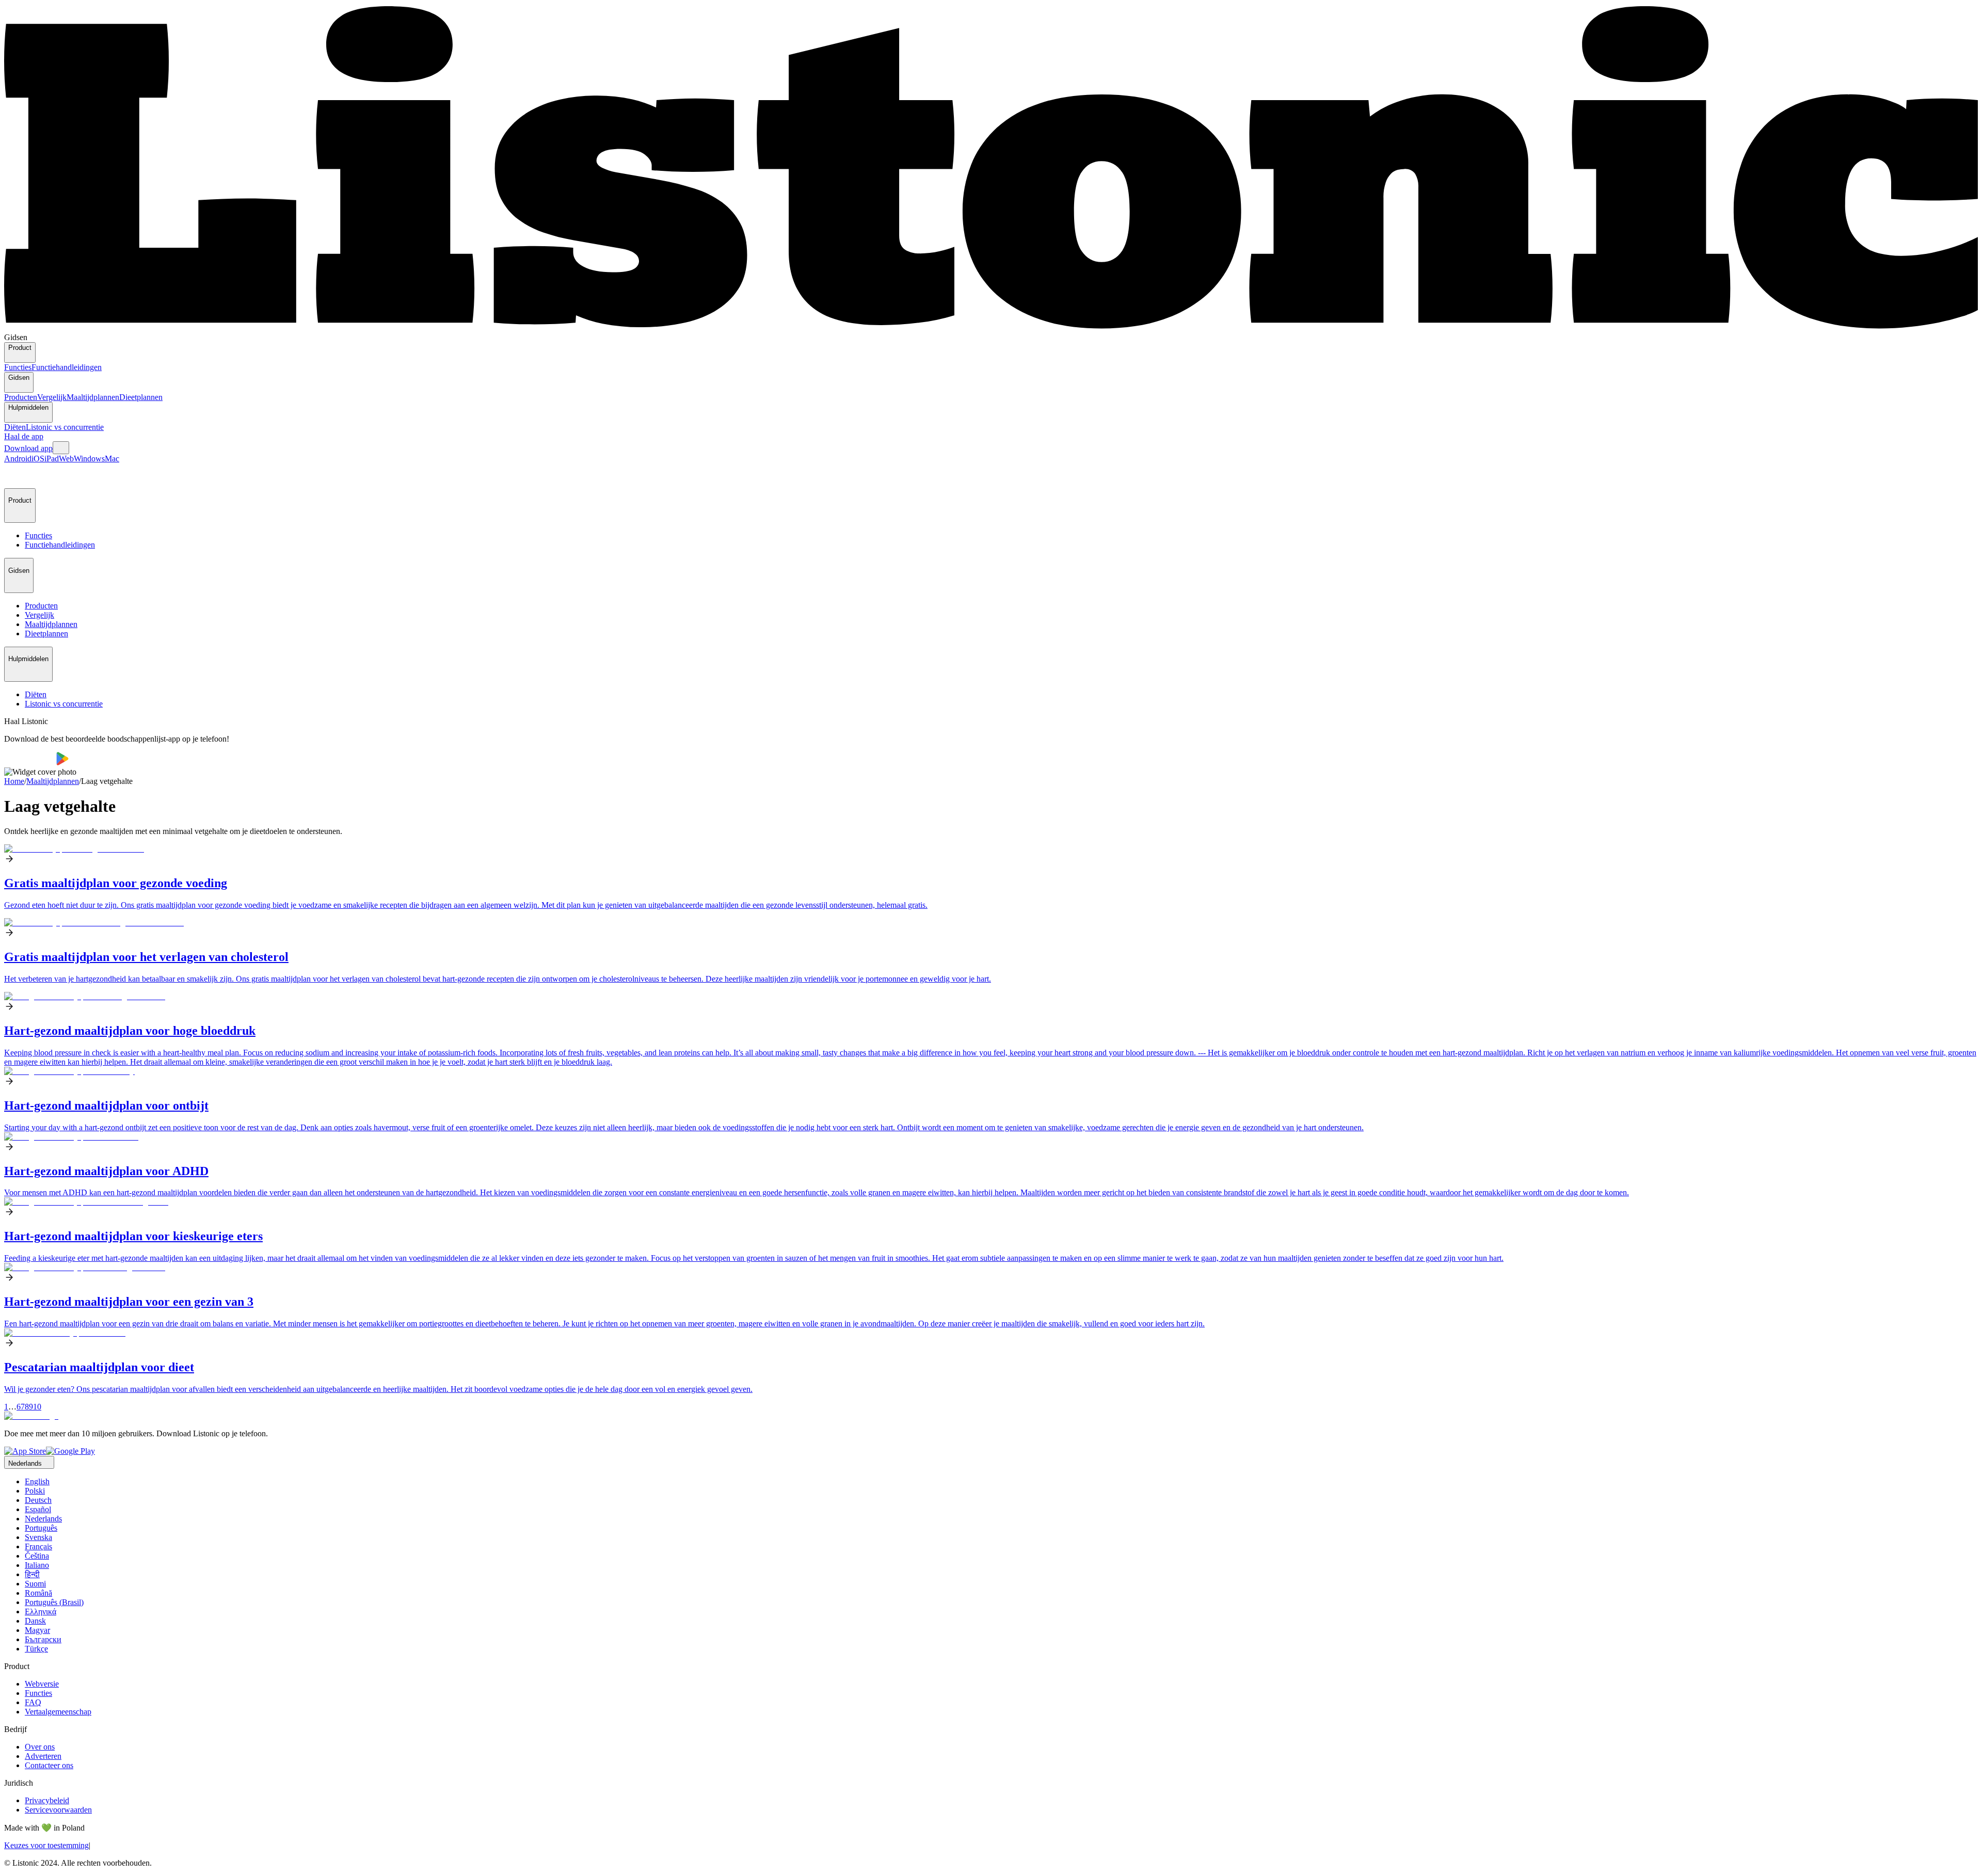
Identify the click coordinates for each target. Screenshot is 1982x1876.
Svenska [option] (38, 1537)
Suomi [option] (35, 1584)
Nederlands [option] (43, 1519)
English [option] (37, 1481)
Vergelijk (52, 397)
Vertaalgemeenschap (58, 1712)
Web (66, 459)
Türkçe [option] (36, 1649)
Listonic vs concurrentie (65, 427)
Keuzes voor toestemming (46, 1845)
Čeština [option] (37, 1556)
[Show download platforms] (61, 448)
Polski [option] (35, 1491)
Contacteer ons (49, 1765)
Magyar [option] (37, 1630)
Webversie (42, 1684)
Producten (21, 397)
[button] (17, 476)
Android (18, 459)
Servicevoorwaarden (58, 1810)
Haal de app (24, 436)
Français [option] (38, 1546)
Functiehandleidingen (67, 367)
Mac (112, 459)
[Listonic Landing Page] (991, 328)
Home (14, 781)
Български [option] (43, 1639)
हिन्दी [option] (32, 1574)
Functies (18, 367)
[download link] (25, 1451)
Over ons (40, 1747)
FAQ (33, 1702)
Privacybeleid (47, 1800)
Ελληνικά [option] (41, 1612)
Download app (28, 448)
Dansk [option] (35, 1621)
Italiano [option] (37, 1565)
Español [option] (38, 1509)
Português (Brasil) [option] (54, 1602)
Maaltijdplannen (93, 397)
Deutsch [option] (38, 1500)
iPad (52, 459)
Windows (89, 459)
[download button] (30, 763)
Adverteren (43, 1756)
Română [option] (38, 1593)
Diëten (15, 427)
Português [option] (41, 1528)
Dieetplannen (141, 397)
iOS (38, 459)
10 (37, 1407)
